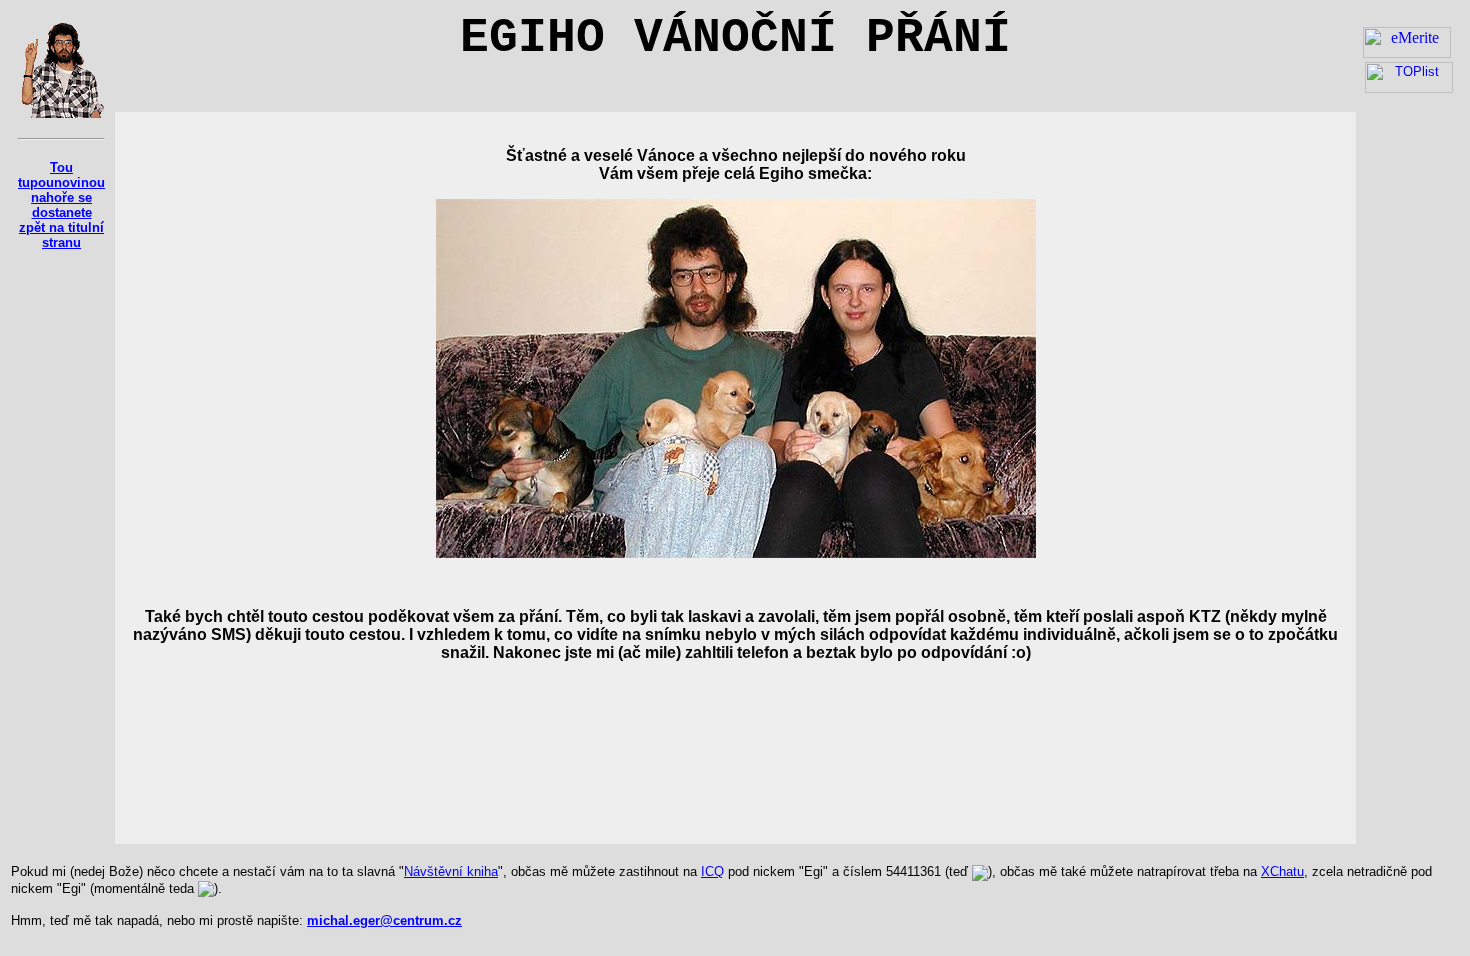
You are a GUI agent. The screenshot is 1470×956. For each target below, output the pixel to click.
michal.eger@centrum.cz (384, 920)
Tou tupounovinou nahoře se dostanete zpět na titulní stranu (61, 205)
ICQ (712, 871)
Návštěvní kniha (451, 871)
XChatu (1282, 871)
